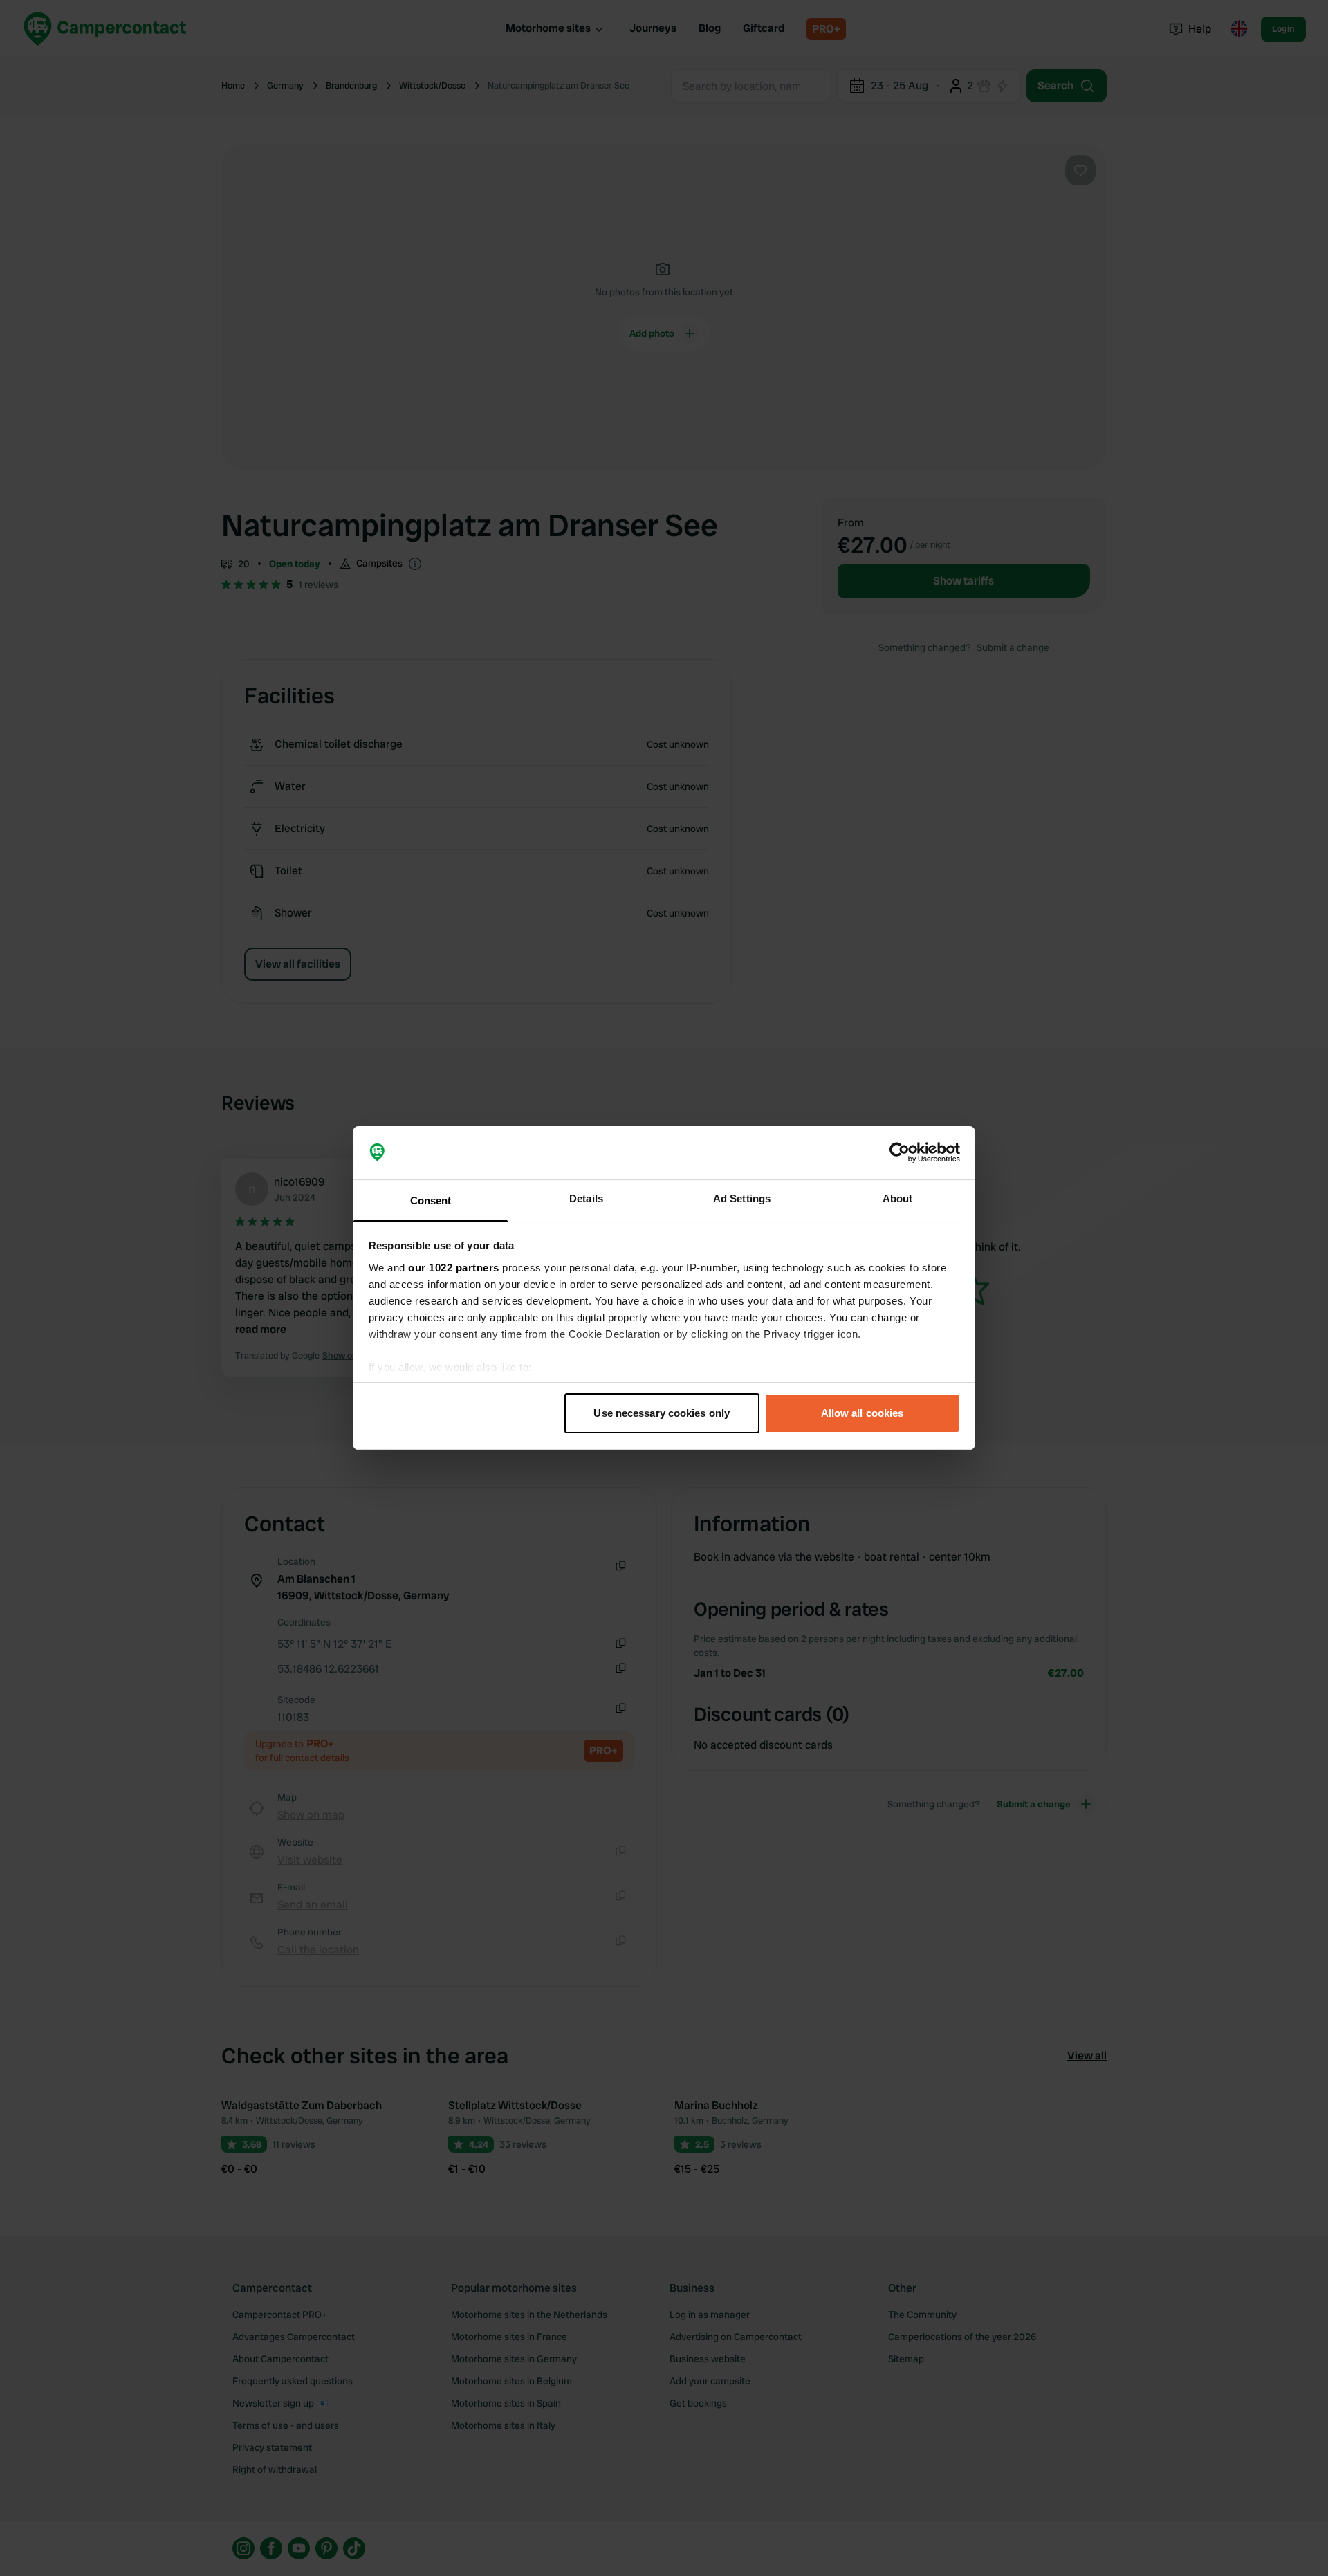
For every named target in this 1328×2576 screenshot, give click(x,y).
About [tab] (898, 1198)
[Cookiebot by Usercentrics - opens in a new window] (900, 1153)
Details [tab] (586, 1198)
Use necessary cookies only (662, 1413)
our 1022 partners (454, 1268)
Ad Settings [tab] (742, 1198)
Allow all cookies (863, 1413)
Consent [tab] (431, 1200)
